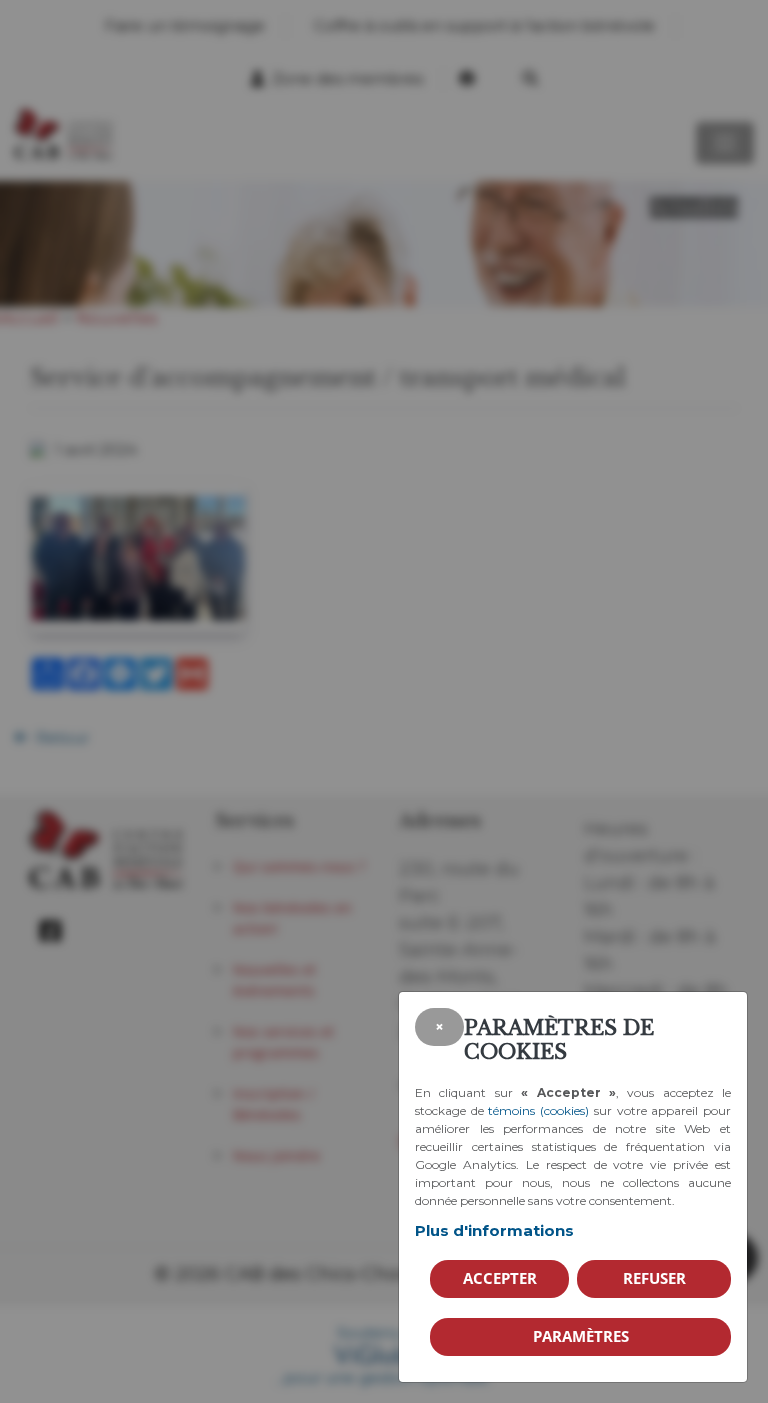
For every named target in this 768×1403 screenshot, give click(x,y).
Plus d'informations (494, 1230)
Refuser (654, 1278)
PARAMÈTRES (581, 1336)
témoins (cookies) (538, 1110)
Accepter (500, 1278)
